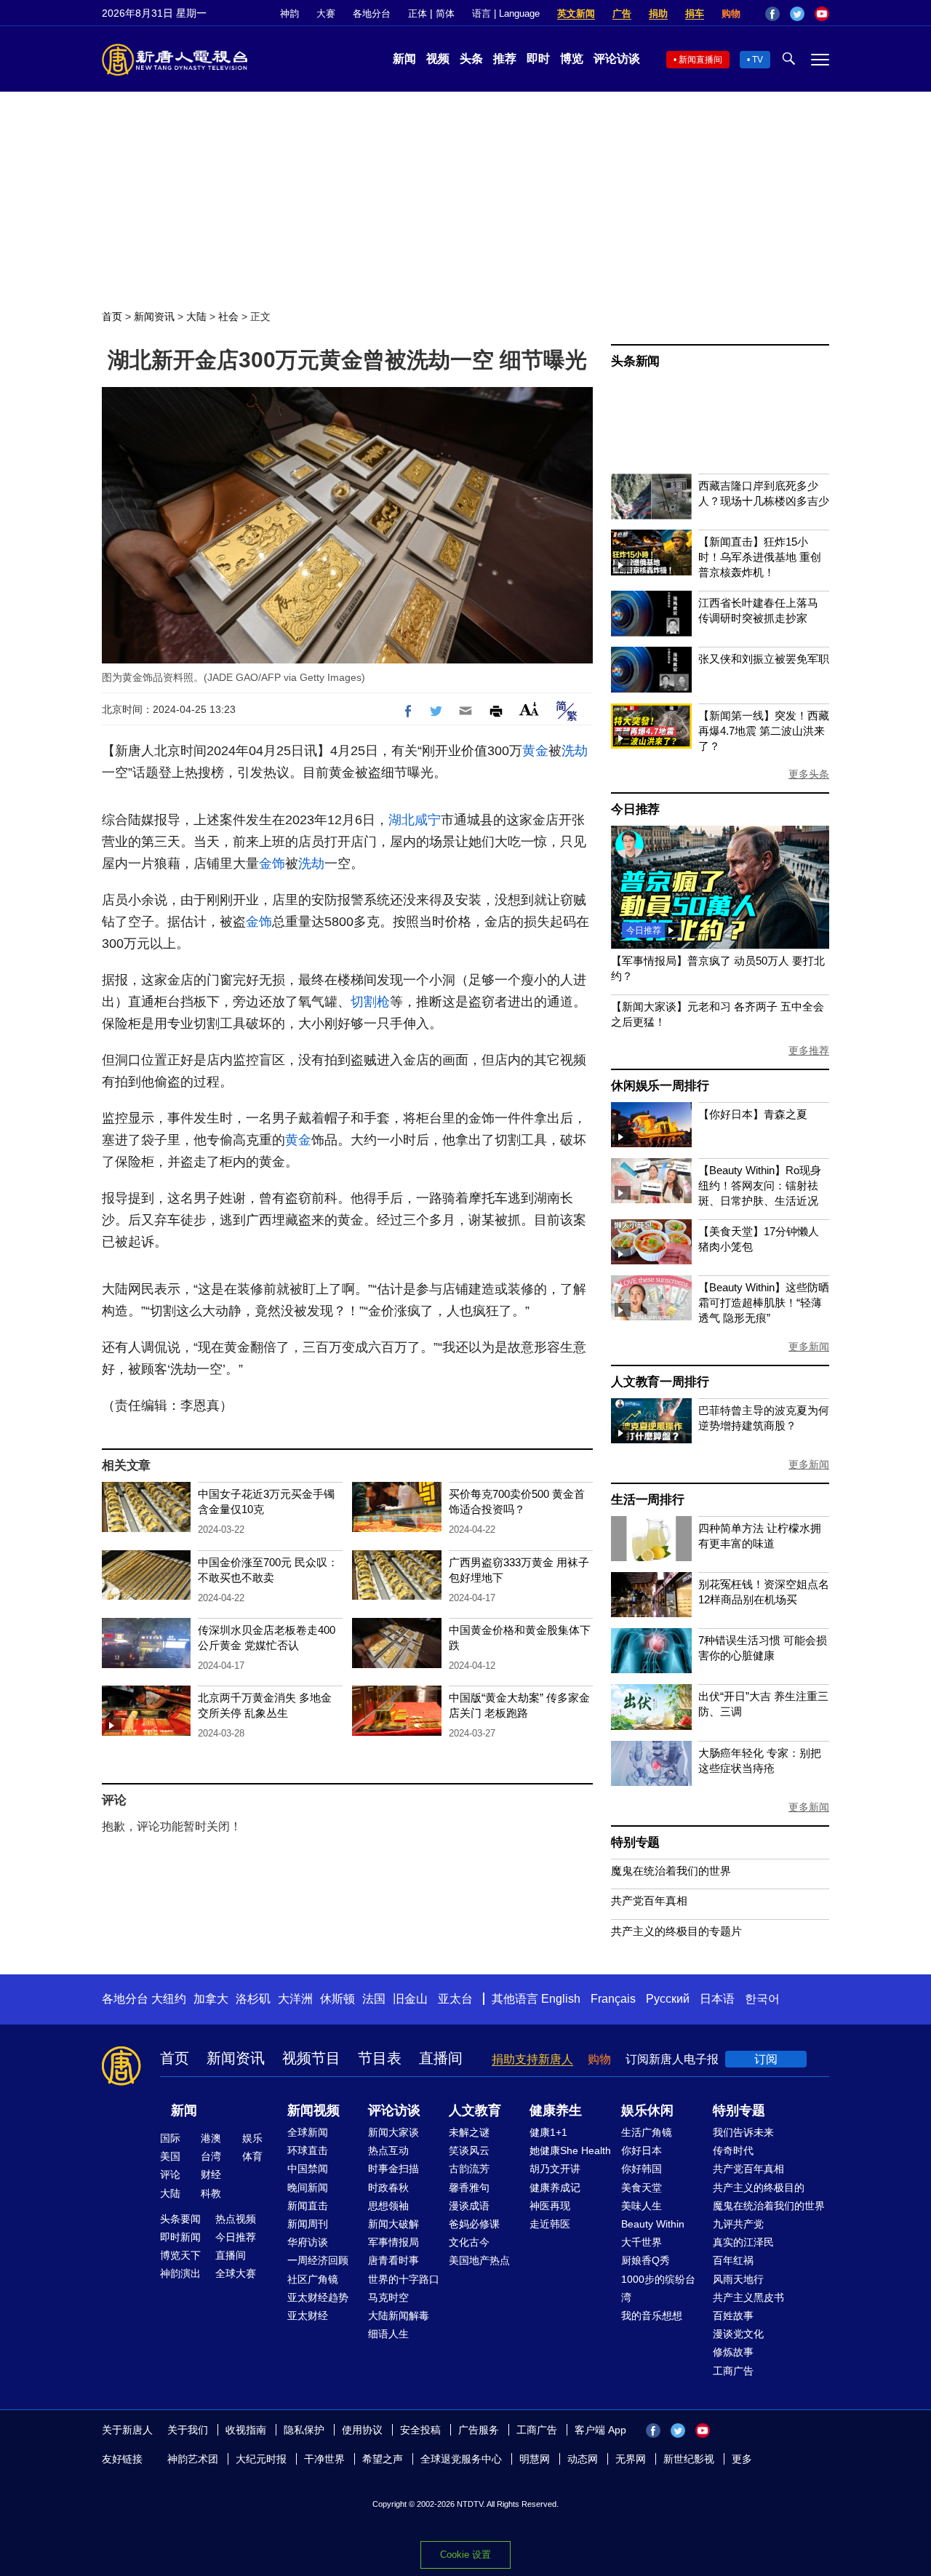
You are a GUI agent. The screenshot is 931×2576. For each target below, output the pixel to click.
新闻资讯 (154, 316)
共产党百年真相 (649, 1901)
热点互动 (388, 2150)
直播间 (441, 2058)
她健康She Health (570, 2150)
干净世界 (324, 2459)
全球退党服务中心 (461, 2459)
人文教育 (475, 2110)
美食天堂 (642, 2188)
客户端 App (600, 2430)
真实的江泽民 (743, 2242)
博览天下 (180, 2255)
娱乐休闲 (647, 2110)
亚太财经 (308, 2316)
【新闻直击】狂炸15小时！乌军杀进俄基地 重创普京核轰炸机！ (760, 557)
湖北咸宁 (415, 820)
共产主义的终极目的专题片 (676, 1931)
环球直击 (308, 2150)
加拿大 (211, 1999)
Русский (668, 1999)
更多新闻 (809, 1347)
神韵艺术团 (193, 2459)
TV (758, 60)
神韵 (289, 13)
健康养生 (556, 2110)
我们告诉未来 (743, 2132)
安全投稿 (420, 2430)
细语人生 (388, 2334)
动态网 (583, 2459)
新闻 (404, 59)
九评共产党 (738, 2224)
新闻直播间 (700, 60)
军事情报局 (393, 2242)
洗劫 (575, 751)
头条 (471, 59)
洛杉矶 (253, 1999)
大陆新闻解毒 (399, 2316)
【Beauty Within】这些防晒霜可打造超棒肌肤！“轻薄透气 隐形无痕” (764, 1303)
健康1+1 (548, 2132)
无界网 (631, 2459)
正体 (417, 13)
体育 (252, 2156)
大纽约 (169, 1999)
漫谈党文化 (738, 2334)
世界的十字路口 (404, 2279)
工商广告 (733, 2371)
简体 (445, 13)
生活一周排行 (648, 1500)
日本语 (717, 1999)
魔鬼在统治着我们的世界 (671, 1871)
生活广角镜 (647, 2132)
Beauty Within (653, 2224)
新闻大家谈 (393, 2132)
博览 (572, 59)
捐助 (658, 13)
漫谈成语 (469, 2206)
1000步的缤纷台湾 (658, 2288)
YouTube (822, 14)
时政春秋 (388, 2188)
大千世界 (642, 2242)
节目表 (380, 2058)
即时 (538, 59)
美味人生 (642, 2206)
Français (613, 1999)
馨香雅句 (469, 2188)
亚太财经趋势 (318, 2297)
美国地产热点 (479, 2260)
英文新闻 (576, 13)
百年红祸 (733, 2260)
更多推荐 (809, 1050)
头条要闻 (180, 2219)
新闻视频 (313, 2110)
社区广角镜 (313, 2279)
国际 (170, 2138)
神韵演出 (180, 2273)
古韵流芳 (469, 2169)
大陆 (196, 316)
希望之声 (383, 2459)
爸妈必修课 (474, 2224)
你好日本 (642, 2150)
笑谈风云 (469, 2150)
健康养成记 (555, 2188)
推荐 (505, 59)
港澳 (211, 2138)
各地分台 (372, 13)
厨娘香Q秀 (646, 2260)
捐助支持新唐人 (532, 2059)
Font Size (529, 709)
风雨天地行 (738, 2279)
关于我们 (188, 2430)
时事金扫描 (393, 2169)
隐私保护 (304, 2430)
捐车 (695, 13)
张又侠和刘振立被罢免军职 (764, 659)
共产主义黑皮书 (748, 2297)
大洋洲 (295, 1999)
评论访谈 (617, 59)
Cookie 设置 (465, 2555)
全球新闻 (308, 2132)
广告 (622, 13)
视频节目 (311, 2058)
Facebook (772, 14)
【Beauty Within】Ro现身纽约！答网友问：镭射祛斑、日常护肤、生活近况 (760, 1185)
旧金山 (410, 1999)
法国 (374, 1999)
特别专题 (635, 1842)
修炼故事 (733, 2352)
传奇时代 (733, 2150)
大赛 (326, 13)
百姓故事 (733, 2316)
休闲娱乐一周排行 (660, 1086)
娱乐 (252, 2138)
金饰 (272, 864)
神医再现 (550, 2206)
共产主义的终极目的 (759, 2188)
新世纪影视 (689, 2459)
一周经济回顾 (318, 2260)
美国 (170, 2156)
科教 (211, 2193)
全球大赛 (236, 2273)
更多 (742, 2459)
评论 (170, 2174)
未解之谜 (469, 2132)
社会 (228, 316)
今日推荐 (635, 809)
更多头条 (809, 774)
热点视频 (236, 2219)
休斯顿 (337, 1999)
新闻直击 (308, 2206)
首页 (112, 316)
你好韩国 (642, 2169)
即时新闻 (180, 2237)
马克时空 (388, 2297)
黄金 (535, 751)
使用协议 (362, 2430)
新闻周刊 (308, 2224)
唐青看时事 (393, 2260)
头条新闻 (635, 361)
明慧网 (535, 2459)
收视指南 (246, 2430)
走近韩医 (550, 2224)
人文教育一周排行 (660, 1382)
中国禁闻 (308, 2169)
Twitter (797, 14)
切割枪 (370, 1002)
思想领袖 (388, 2206)
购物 (731, 13)
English (561, 1999)
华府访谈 (308, 2242)
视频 (438, 59)
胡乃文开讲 (555, 2169)
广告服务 (479, 2430)
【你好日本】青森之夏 (753, 1114)
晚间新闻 (308, 2188)
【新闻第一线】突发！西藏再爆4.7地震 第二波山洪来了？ (764, 731)
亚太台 (455, 1999)
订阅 (766, 2059)
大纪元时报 (261, 2459)
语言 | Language (506, 13)
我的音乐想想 (652, 2316)
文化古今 (469, 2242)
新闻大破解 (393, 2224)
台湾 (211, 2156)
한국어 (762, 1999)
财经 (211, 2174)
